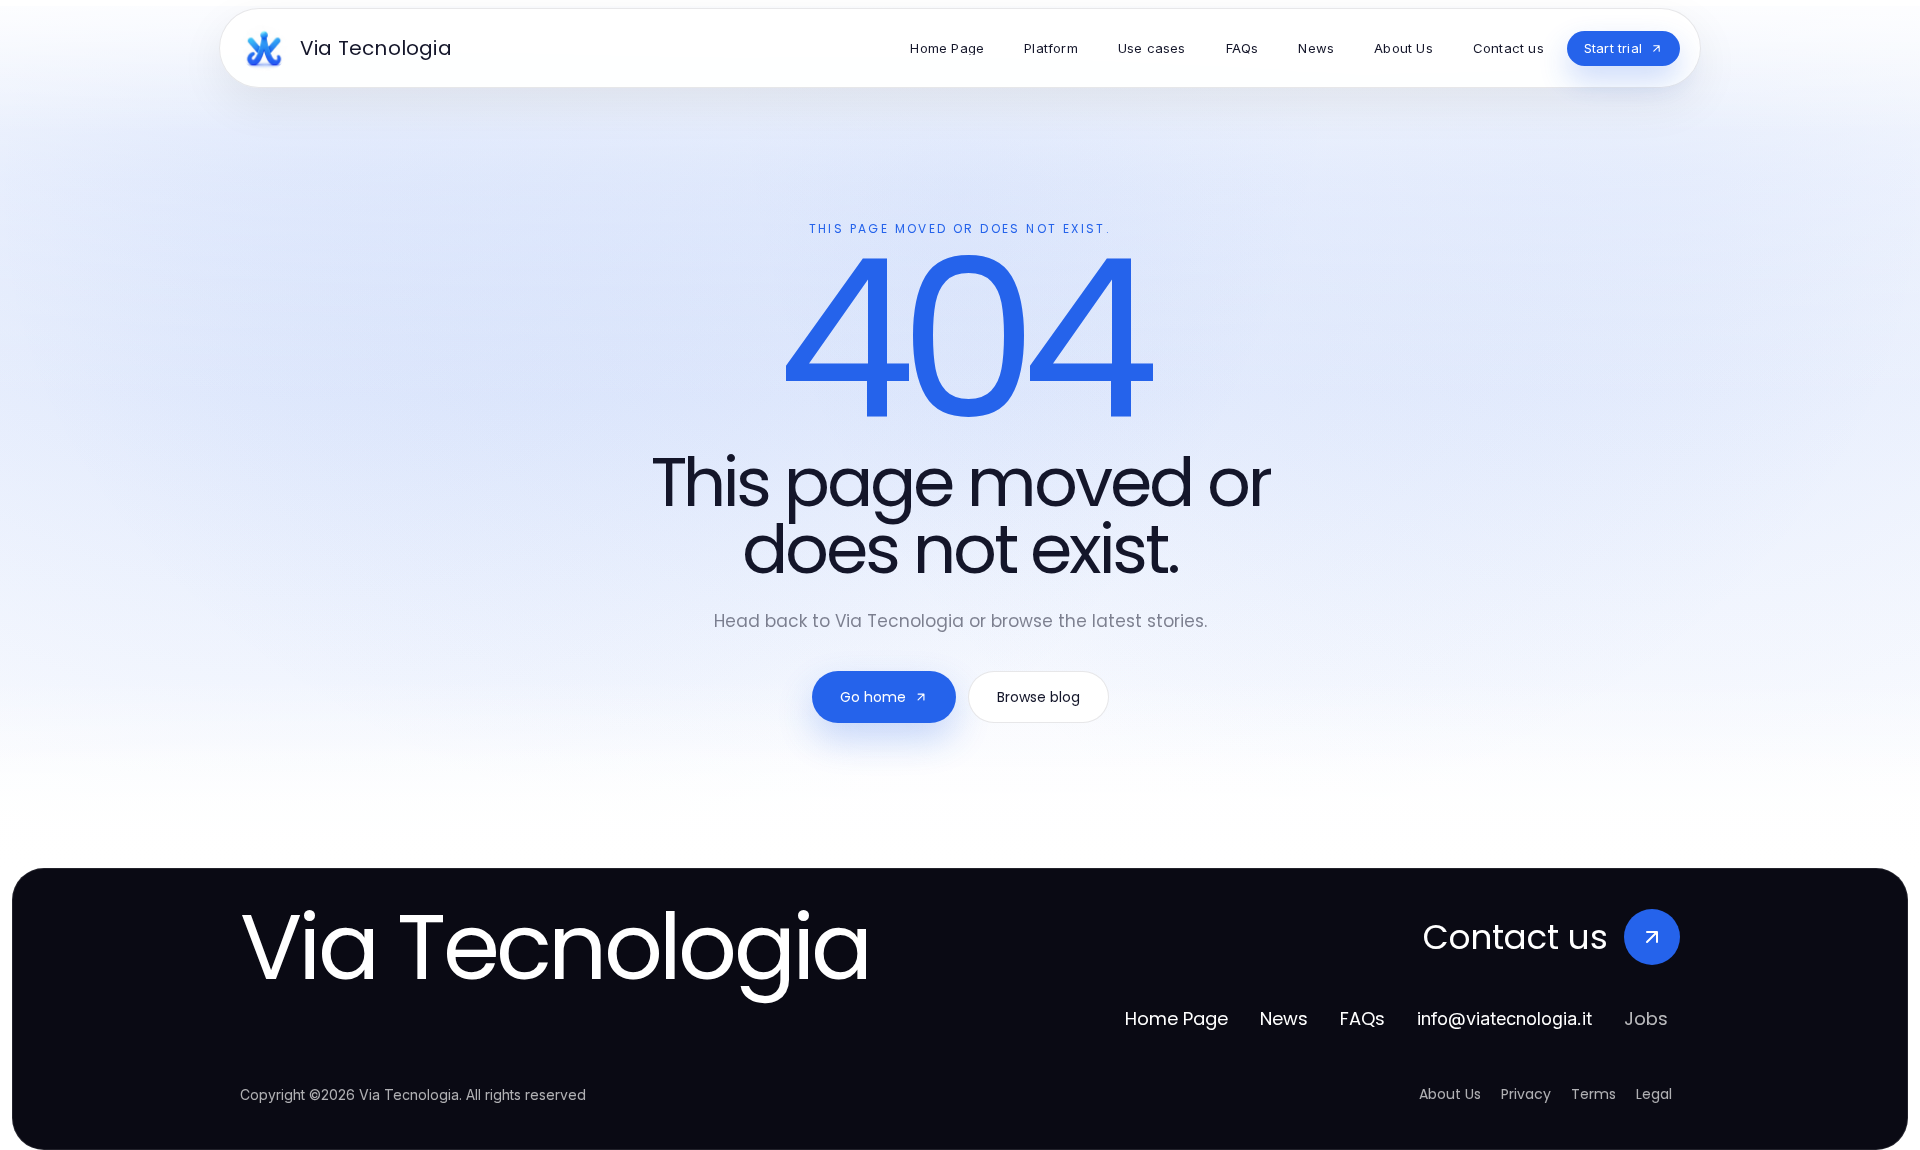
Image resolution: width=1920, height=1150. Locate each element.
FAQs (1362, 1018)
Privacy (1526, 1094)
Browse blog (1038, 697)
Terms (1593, 1094)
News (1284, 1018)
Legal (1654, 1094)
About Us (1450, 1094)
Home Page (1176, 1018)
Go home (873, 697)
